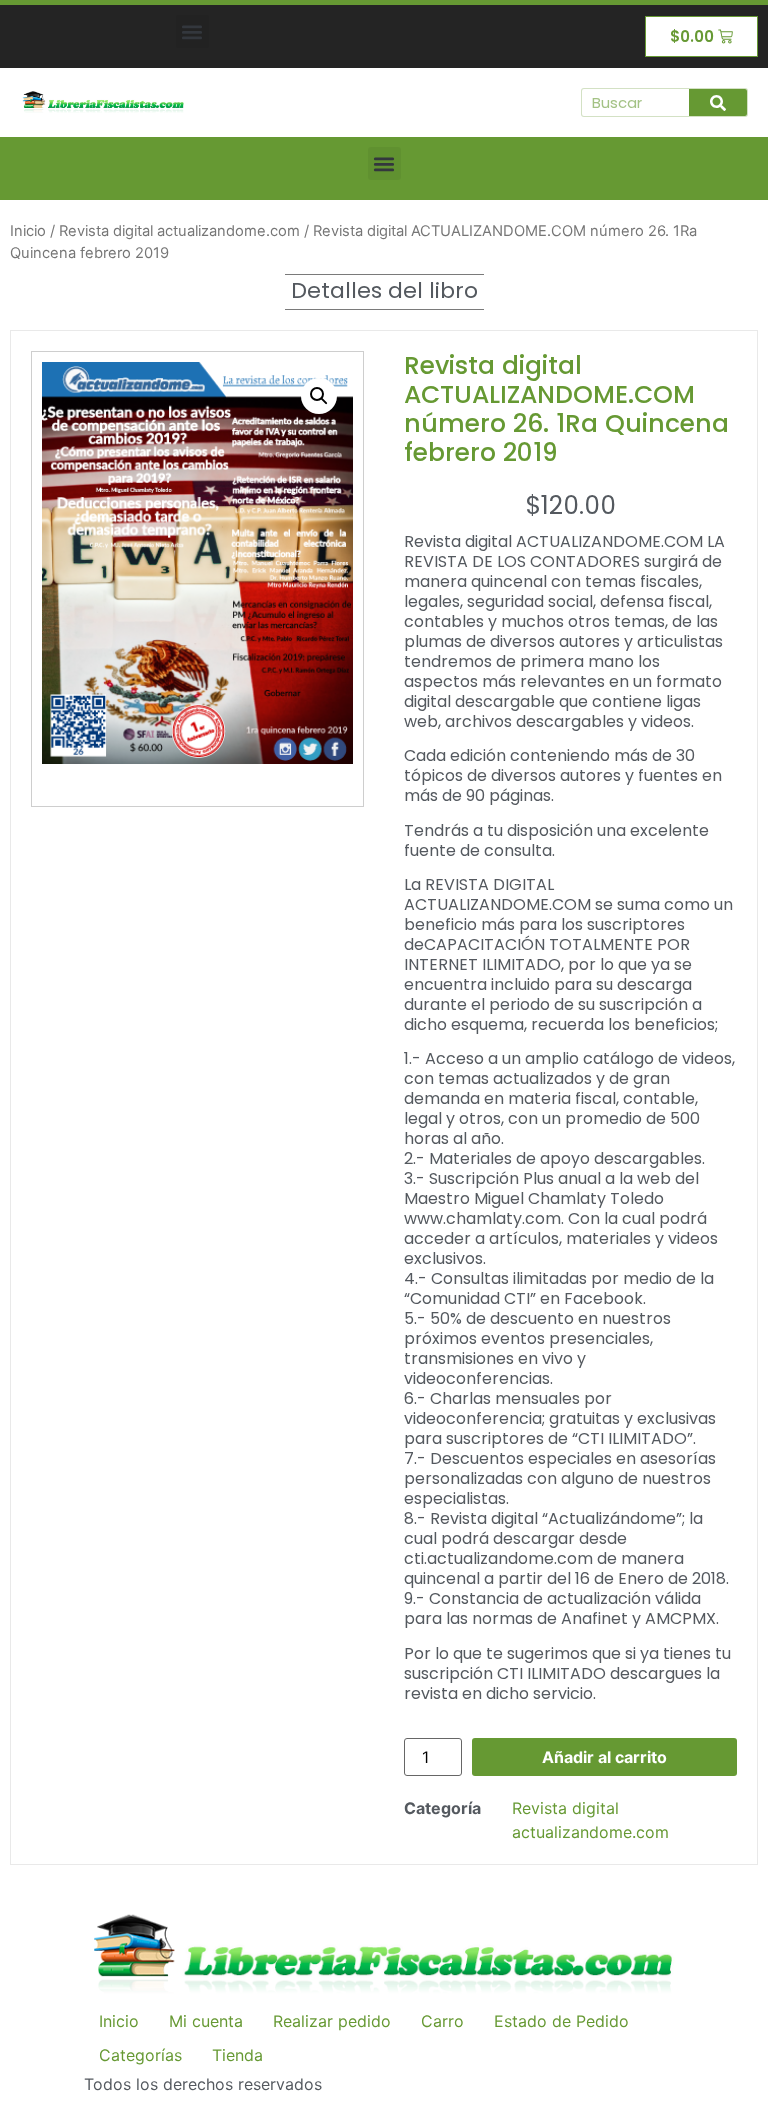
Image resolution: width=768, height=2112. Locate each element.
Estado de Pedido (561, 2021)
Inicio (28, 231)
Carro (442, 2021)
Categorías (140, 2055)
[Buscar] (718, 102)
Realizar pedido (332, 2021)
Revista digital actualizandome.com (179, 231)
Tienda (237, 2055)
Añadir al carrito (604, 1757)
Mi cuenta (206, 2021)
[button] (192, 31)
